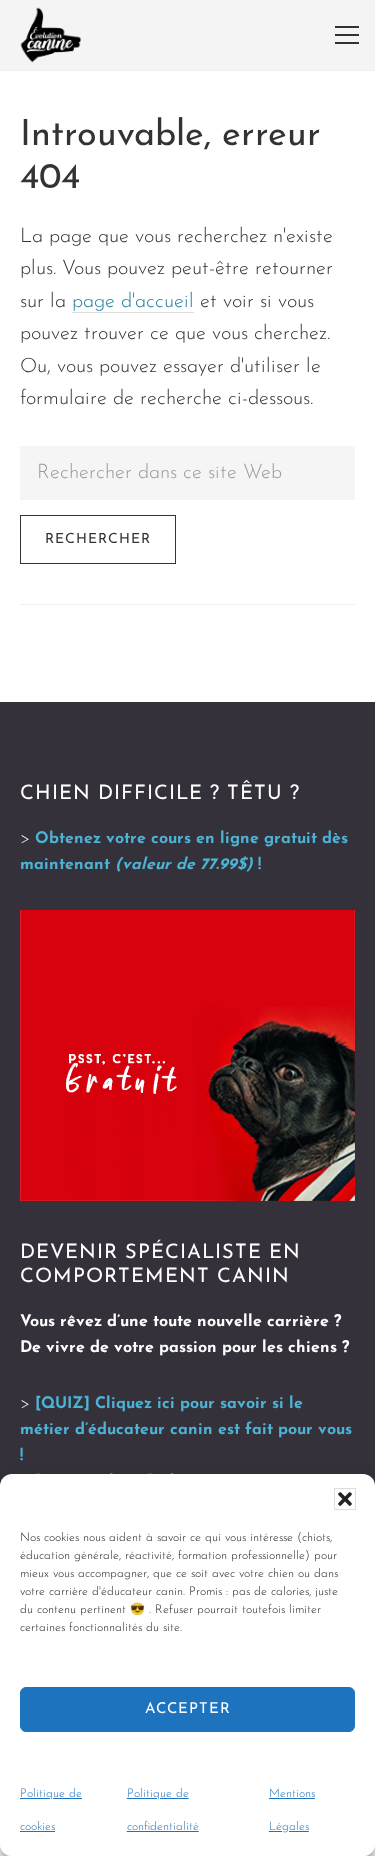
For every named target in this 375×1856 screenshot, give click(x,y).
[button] (345, 1499)
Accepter (188, 1709)
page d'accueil (133, 302)
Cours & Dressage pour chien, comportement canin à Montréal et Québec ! (51, 35)
